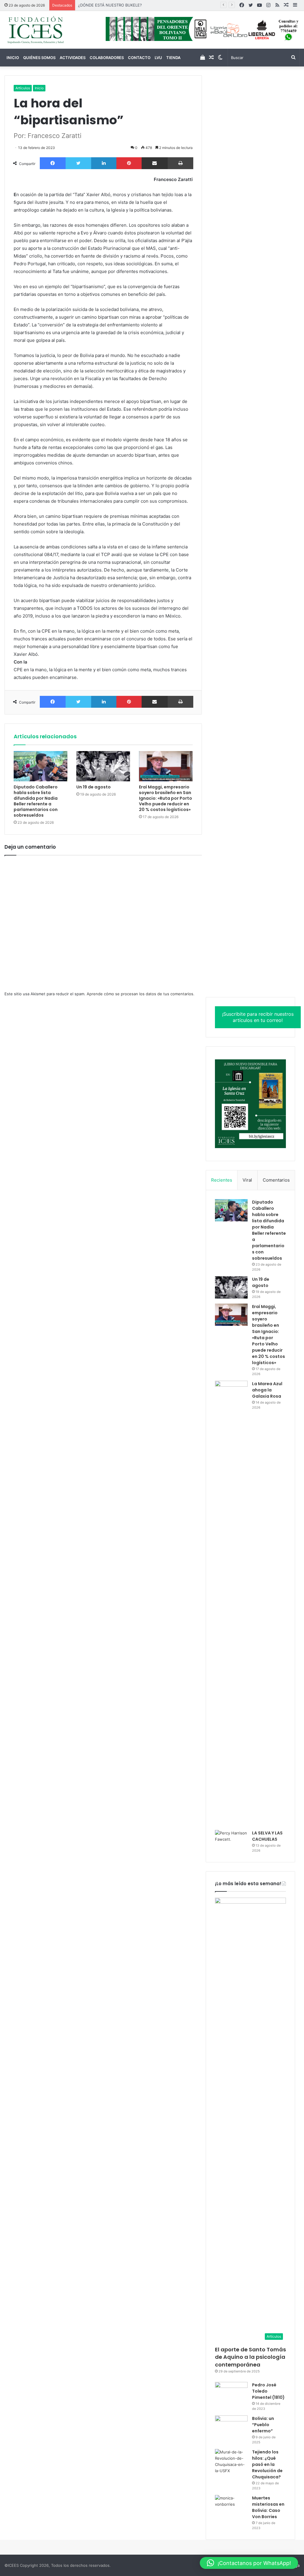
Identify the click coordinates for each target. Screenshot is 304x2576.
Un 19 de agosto (94, 787)
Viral (247, 1180)
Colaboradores (107, 58)
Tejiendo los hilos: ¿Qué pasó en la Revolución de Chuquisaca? (267, 2464)
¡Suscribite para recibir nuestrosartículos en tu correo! (258, 1017)
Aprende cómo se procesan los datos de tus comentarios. (141, 994)
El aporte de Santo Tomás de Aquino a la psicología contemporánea (250, 2357)
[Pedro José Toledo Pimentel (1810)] (231, 2393)
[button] (249, 2563)
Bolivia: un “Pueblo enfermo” (263, 2425)
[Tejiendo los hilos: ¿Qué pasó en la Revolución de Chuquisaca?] (231, 2461)
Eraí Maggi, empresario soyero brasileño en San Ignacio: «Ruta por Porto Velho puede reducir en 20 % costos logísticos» (166, 798)
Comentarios (276, 1180)
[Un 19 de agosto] (103, 766)
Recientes (222, 1180)
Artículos (23, 88)
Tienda (173, 58)
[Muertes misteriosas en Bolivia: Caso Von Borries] (231, 2509)
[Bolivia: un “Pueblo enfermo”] (231, 2427)
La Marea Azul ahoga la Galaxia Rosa (267, 1390)
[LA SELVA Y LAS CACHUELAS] (231, 1841)
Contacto (139, 58)
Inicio (13, 58)
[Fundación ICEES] (51, 30)
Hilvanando (88, 5)
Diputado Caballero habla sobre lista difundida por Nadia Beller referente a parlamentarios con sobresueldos (36, 801)
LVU (158, 58)
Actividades (73, 58)
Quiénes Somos (39, 58)
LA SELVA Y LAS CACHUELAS (267, 1836)
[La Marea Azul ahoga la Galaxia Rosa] (231, 1603)
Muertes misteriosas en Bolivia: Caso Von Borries (268, 2507)
